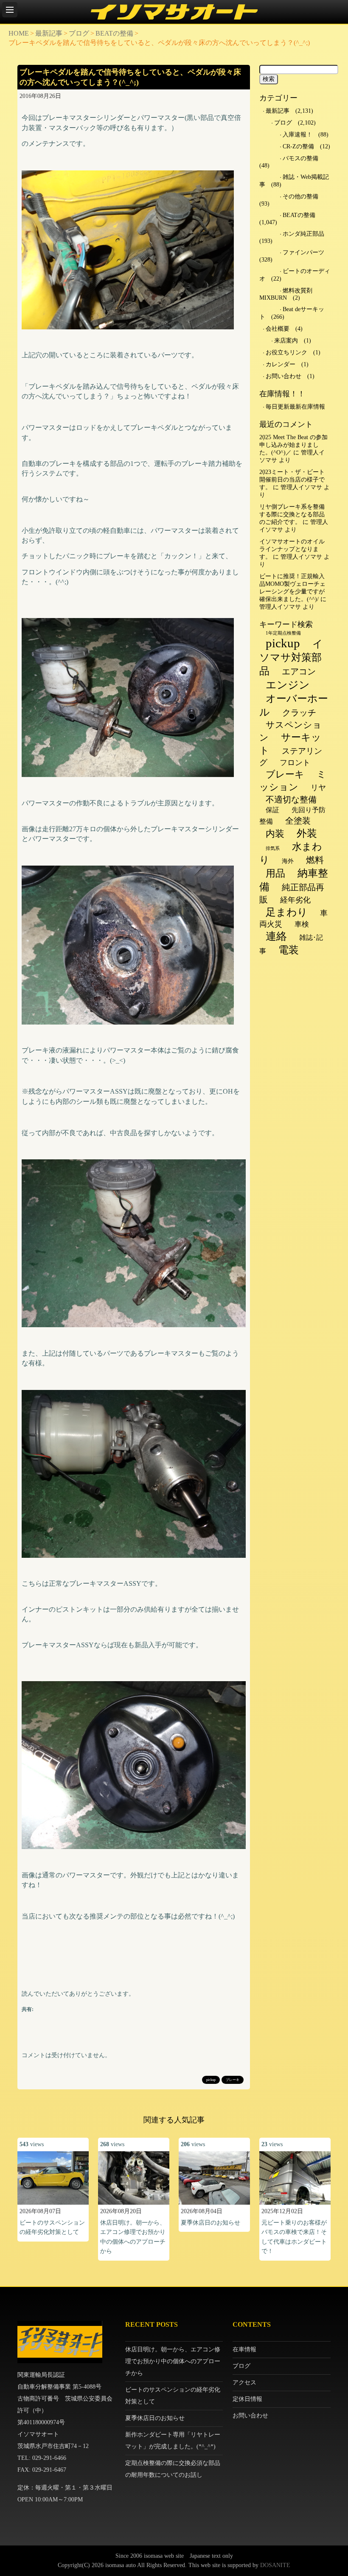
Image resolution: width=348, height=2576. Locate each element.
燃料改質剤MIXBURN (286, 294)
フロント (295, 763)
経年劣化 (295, 900)
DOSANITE (275, 2565)
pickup (211, 2080)
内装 (275, 834)
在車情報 (244, 2349)
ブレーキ (233, 2080)
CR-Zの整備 (298, 146)
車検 (302, 924)
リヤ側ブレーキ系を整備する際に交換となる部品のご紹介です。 (292, 514)
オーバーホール (294, 705)
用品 (275, 873)
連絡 (276, 936)
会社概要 (278, 329)
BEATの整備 (114, 33)
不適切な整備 (291, 799)
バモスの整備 (300, 158)
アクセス (244, 2382)
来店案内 (286, 341)
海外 (288, 861)
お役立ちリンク (286, 352)
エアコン (299, 671)
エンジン (288, 685)
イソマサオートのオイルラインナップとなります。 (292, 549)
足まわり (287, 912)
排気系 (273, 848)
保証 (272, 810)
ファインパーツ (303, 252)
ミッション (293, 781)
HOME (19, 33)
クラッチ (299, 713)
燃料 (315, 860)
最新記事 (49, 33)
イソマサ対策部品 (291, 657)
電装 (289, 950)
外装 (307, 833)
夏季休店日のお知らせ (210, 2223)
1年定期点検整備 (283, 633)
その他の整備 (300, 196)
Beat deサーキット (292, 313)
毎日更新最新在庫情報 (295, 407)
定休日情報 (247, 2399)
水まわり (291, 853)
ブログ (79, 33)
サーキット (290, 744)
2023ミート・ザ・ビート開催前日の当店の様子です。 (292, 480)
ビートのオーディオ (295, 275)
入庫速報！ (297, 135)
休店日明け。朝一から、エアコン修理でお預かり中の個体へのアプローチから (173, 2361)
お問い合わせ (283, 376)
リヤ (318, 788)
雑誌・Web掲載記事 (294, 181)
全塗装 (298, 821)
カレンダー (281, 364)
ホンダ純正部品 (303, 234)
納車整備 (294, 880)
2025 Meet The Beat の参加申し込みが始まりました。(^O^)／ (293, 445)
